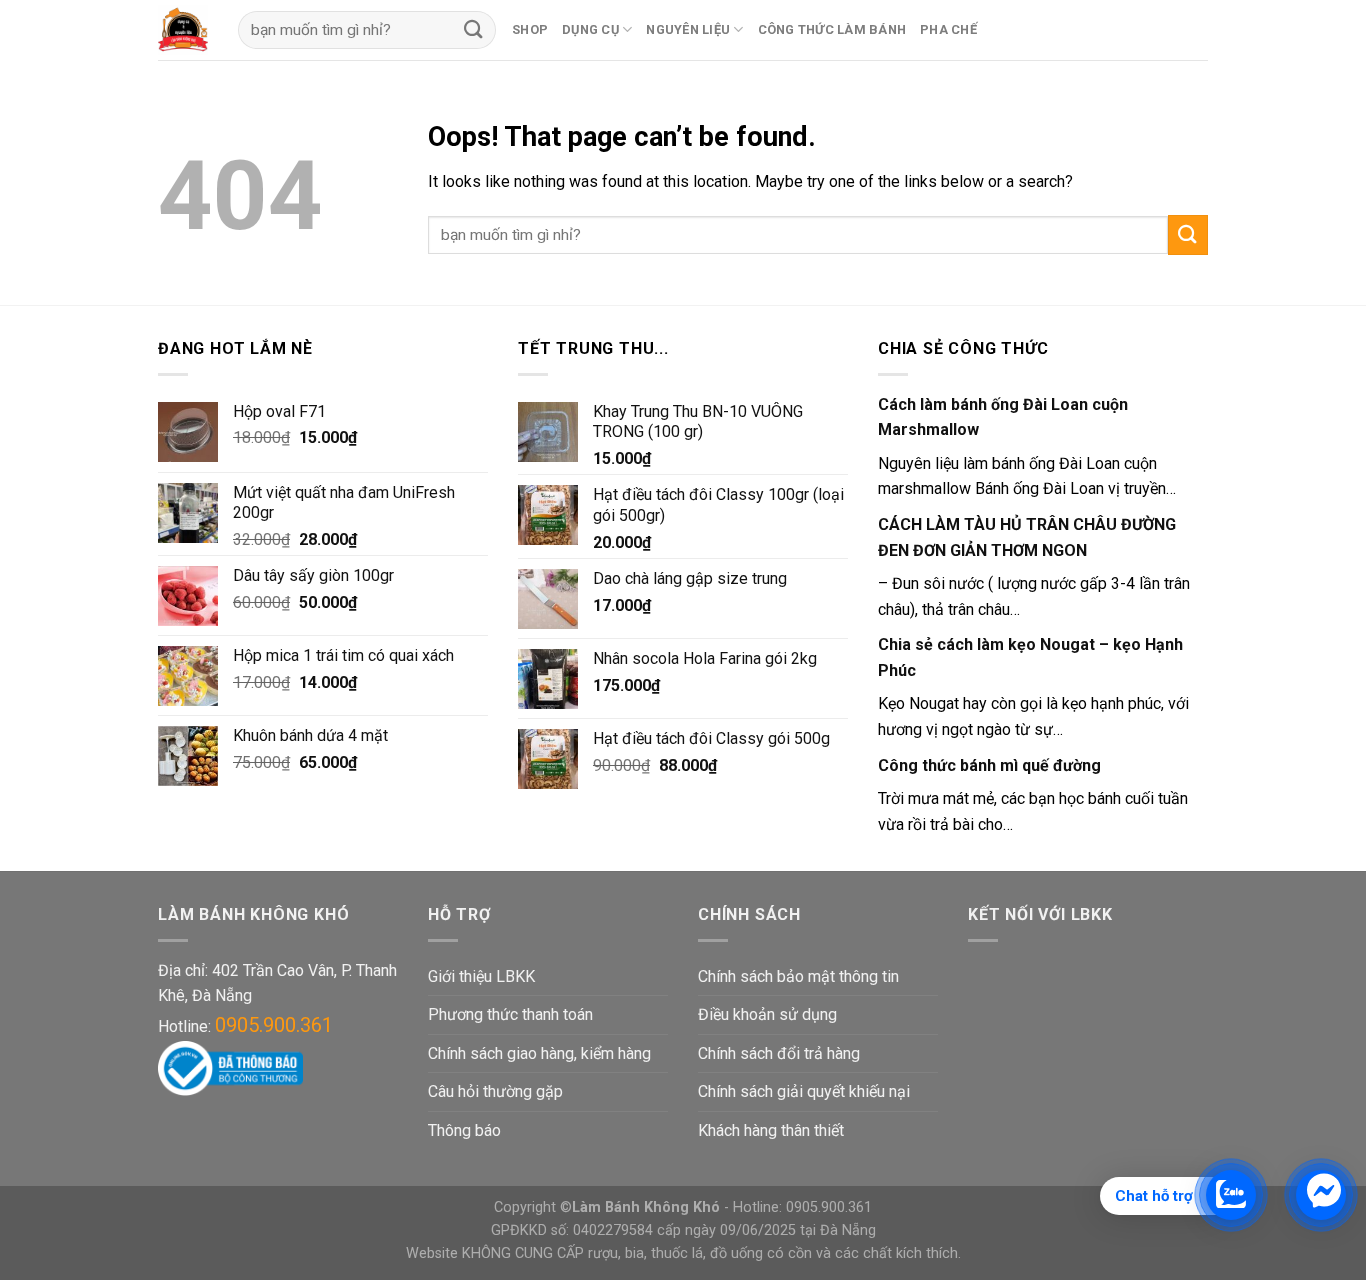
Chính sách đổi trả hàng (779, 1053)
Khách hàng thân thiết (771, 1130)
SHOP (530, 29)
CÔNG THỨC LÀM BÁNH (832, 29)
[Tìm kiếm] (474, 29)
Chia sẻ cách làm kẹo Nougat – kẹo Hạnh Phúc (1030, 657)
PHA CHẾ (948, 29)
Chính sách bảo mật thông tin (798, 976)
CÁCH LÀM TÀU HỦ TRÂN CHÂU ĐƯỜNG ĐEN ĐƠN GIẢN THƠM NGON (1027, 537)
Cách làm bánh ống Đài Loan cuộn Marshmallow (1003, 417)
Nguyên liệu (688, 29)
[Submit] (1188, 234)
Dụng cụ (590, 29)
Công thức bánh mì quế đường (989, 765)
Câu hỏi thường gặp (495, 1091)
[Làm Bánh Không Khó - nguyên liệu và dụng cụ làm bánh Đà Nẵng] (183, 30)
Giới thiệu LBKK (481, 976)
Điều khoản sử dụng (767, 1014)
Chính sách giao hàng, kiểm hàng (539, 1053)
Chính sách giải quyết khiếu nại (804, 1091)
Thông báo (464, 1130)
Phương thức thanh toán (510, 1014)
